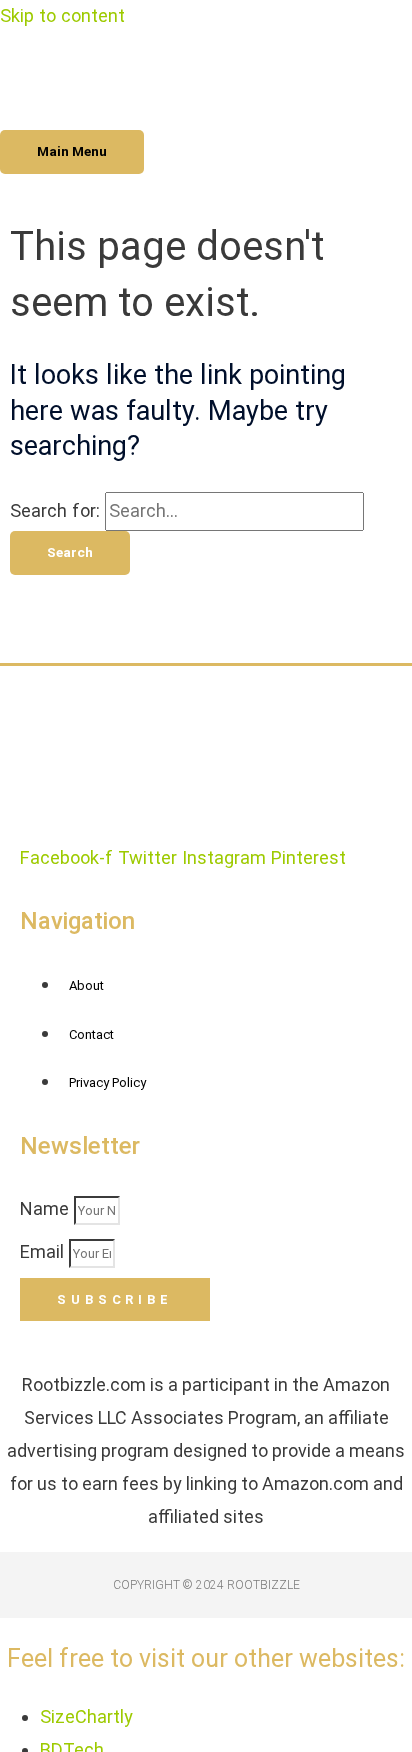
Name (47, 1208)
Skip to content (62, 15)
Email (44, 1251)
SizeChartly (86, 1716)
